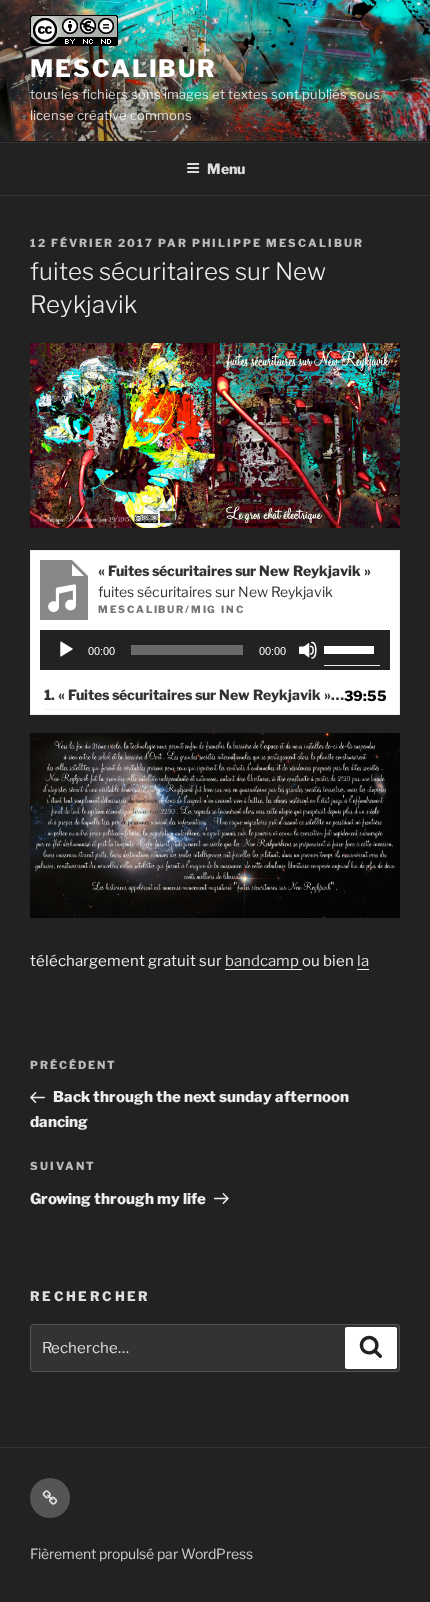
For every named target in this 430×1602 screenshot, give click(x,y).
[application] (215, 650)
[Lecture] (66, 650)
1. (195, 694)
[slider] (352, 648)
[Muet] (308, 650)
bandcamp (263, 961)
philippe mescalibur (278, 243)
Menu (226, 168)
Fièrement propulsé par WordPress (141, 1553)
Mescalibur (123, 68)
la (363, 961)
